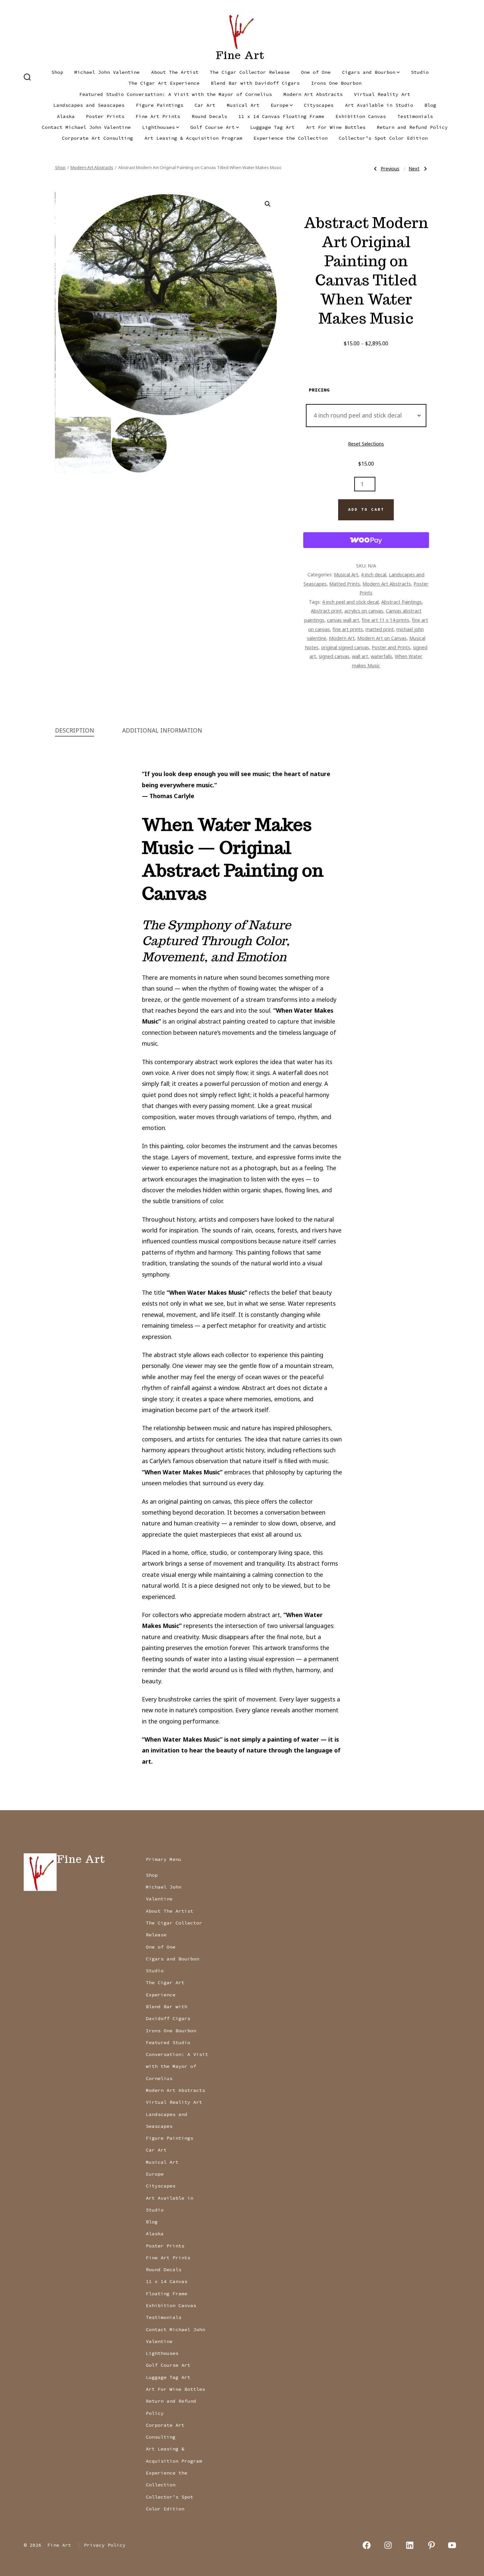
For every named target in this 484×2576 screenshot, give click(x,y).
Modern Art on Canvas (382, 638)
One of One (316, 72)
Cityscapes (319, 105)
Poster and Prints (391, 647)
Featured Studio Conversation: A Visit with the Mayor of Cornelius (176, 94)
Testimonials (415, 116)
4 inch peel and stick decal (350, 602)
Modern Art (342, 638)
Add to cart (366, 509)
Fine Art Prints (158, 116)
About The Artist (175, 72)
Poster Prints (105, 116)
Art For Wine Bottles (336, 127)
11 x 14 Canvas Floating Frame (281, 116)
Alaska (66, 116)
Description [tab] (75, 730)
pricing (319, 390)
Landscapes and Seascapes (89, 105)
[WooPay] (366, 540)
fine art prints (348, 629)
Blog (430, 105)
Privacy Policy (105, 2545)
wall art (360, 656)
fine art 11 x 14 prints (386, 620)
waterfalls (381, 656)
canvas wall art (343, 620)
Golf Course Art (213, 127)
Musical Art (243, 105)
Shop (57, 72)
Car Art (205, 105)
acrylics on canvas (364, 611)
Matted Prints (345, 584)
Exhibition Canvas (361, 116)
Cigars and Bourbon (369, 72)
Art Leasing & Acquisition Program (193, 138)
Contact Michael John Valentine (86, 127)
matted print (380, 629)
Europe (280, 105)
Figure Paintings (160, 105)
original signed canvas (345, 647)
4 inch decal (374, 574)
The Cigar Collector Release (250, 72)
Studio (420, 72)
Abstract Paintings (402, 602)
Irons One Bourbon (336, 83)
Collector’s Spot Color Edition (383, 138)
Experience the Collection (291, 138)
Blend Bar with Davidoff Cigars (255, 83)
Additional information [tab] (162, 730)
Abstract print (326, 611)
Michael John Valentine (107, 72)
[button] (268, 204)
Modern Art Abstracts (313, 94)
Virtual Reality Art (382, 94)
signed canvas (334, 656)
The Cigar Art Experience (164, 83)
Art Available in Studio (379, 105)
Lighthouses (159, 127)
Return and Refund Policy (412, 127)
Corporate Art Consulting (97, 138)
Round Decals (209, 116)
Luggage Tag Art (272, 127)
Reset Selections (366, 444)
